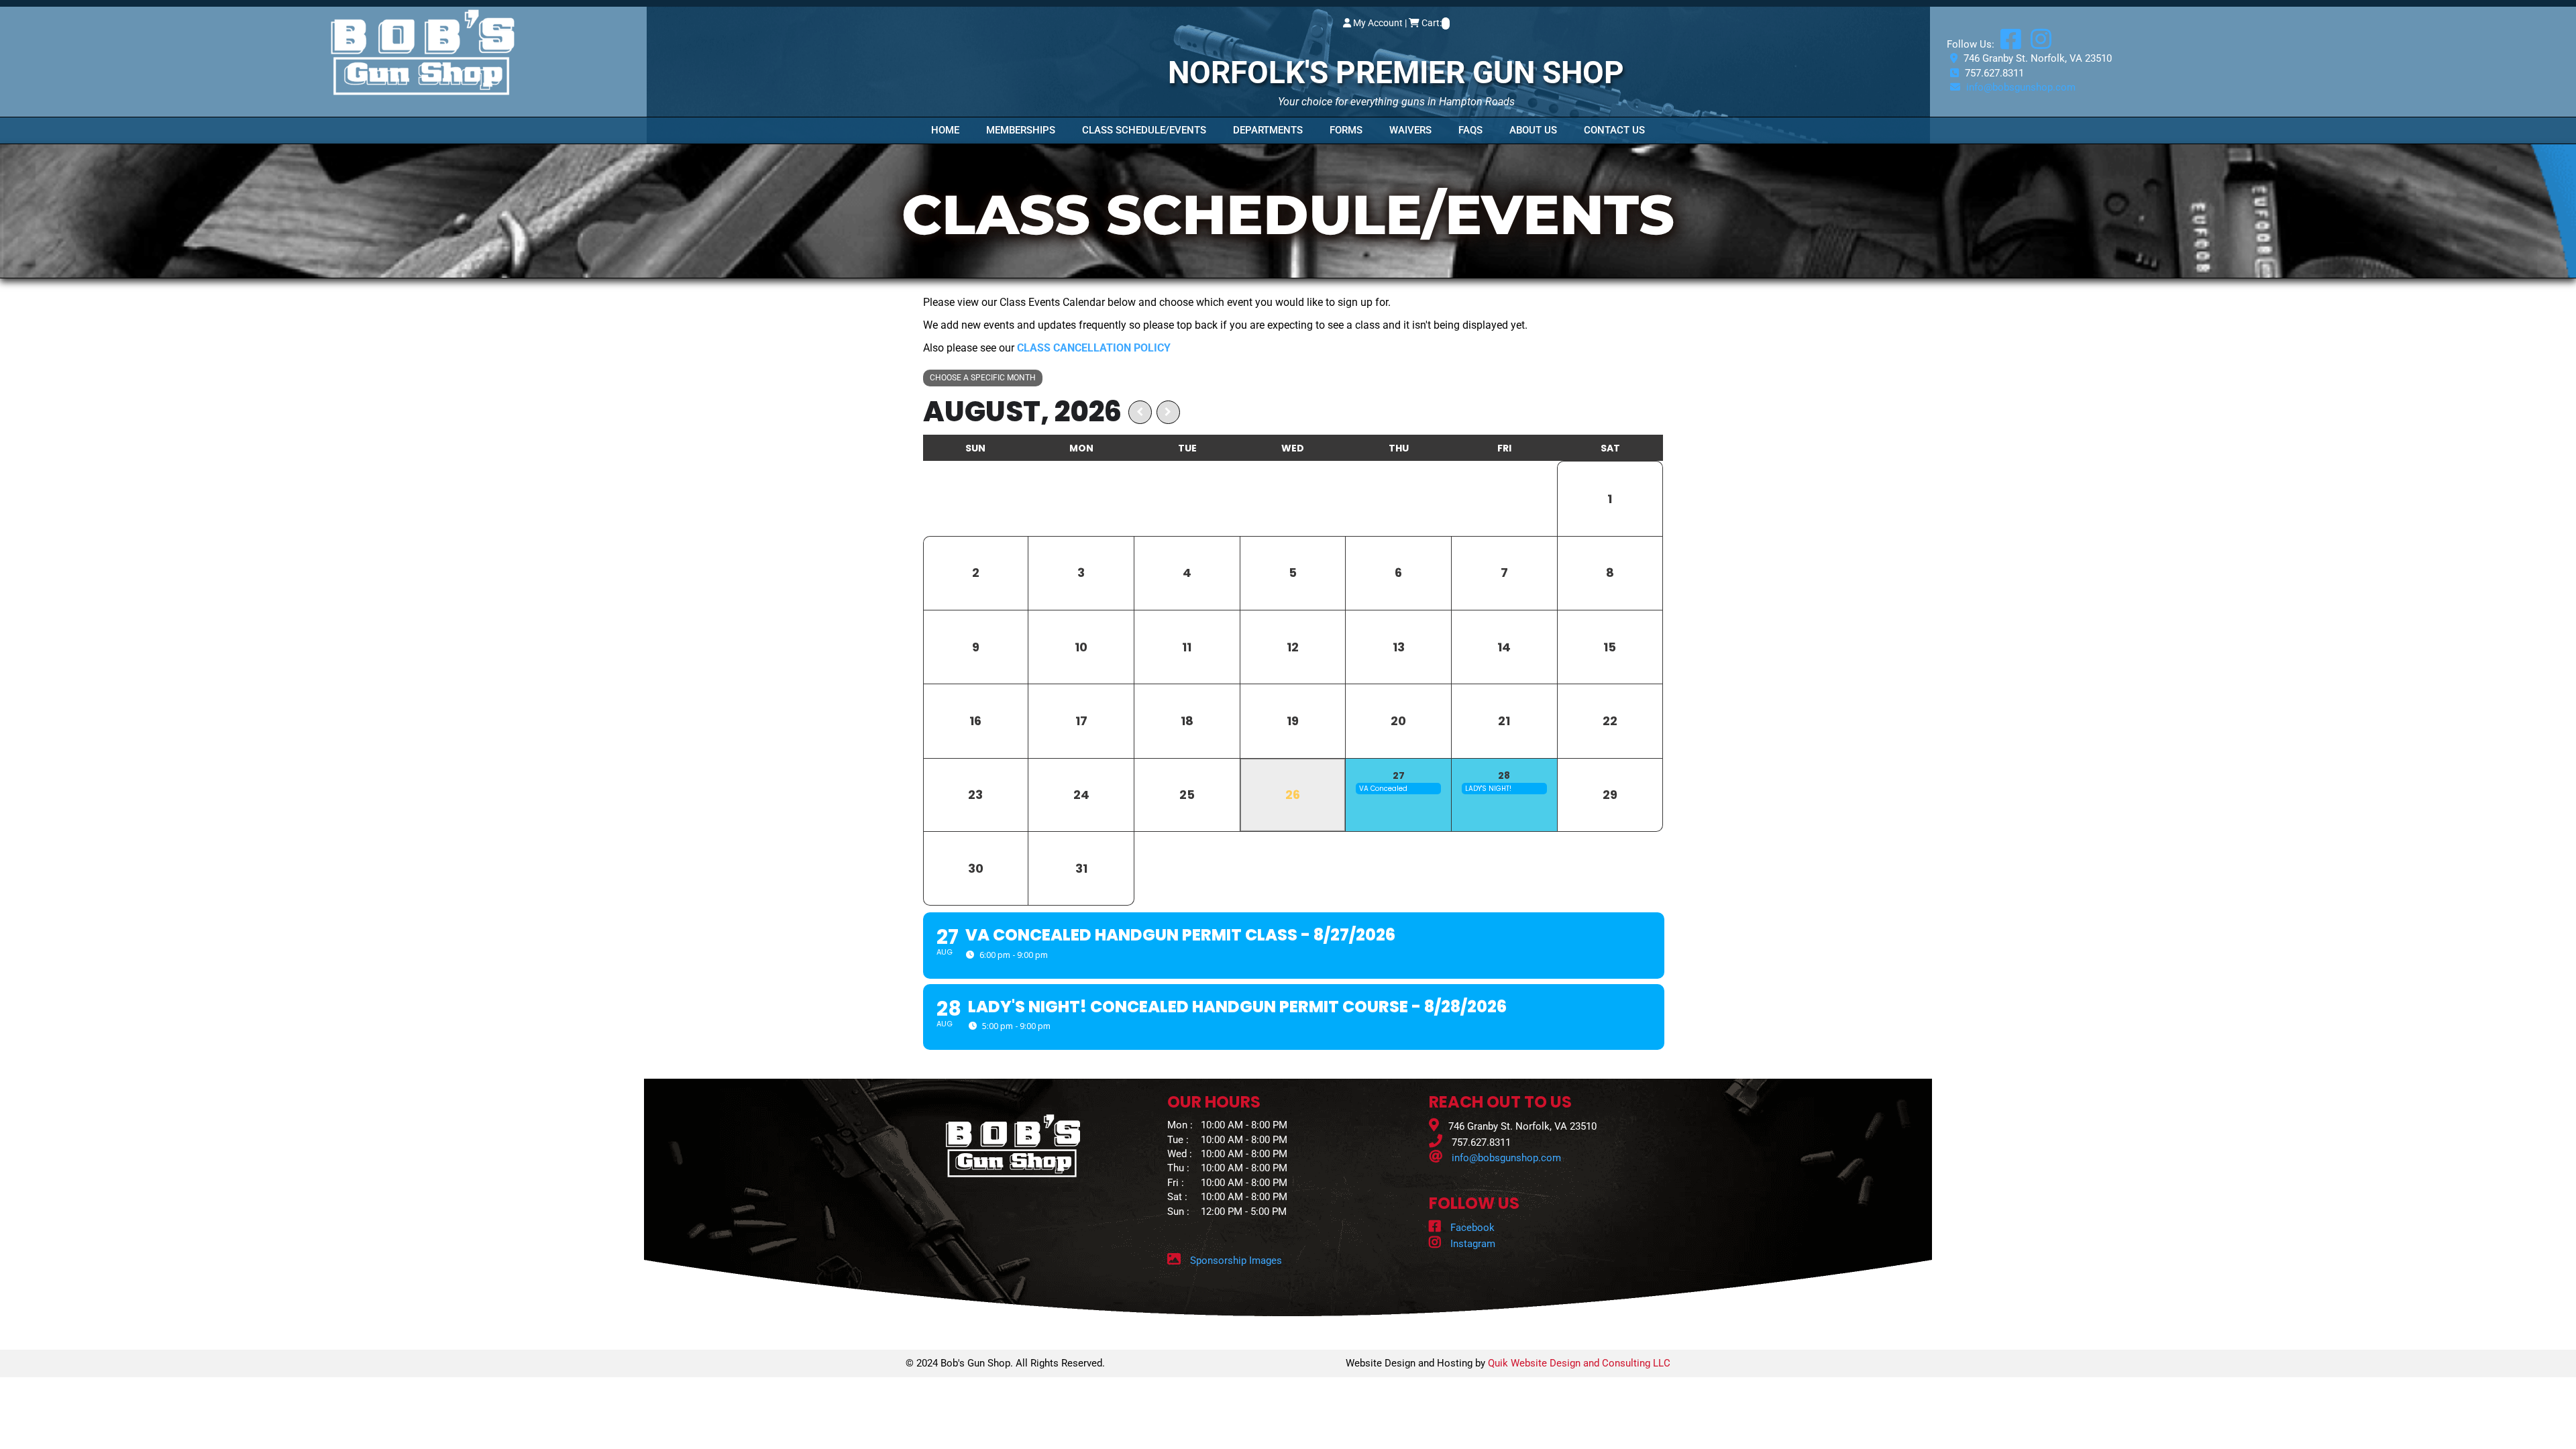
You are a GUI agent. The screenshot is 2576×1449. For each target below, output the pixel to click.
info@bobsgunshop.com (2021, 87)
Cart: (1432, 23)
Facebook (1471, 1228)
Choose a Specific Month (983, 378)
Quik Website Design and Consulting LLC (1579, 1363)
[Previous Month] (1140, 412)
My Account (1378, 23)
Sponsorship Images (1236, 1260)
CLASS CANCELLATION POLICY (1094, 348)
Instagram (1471, 1244)
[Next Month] (1168, 412)
